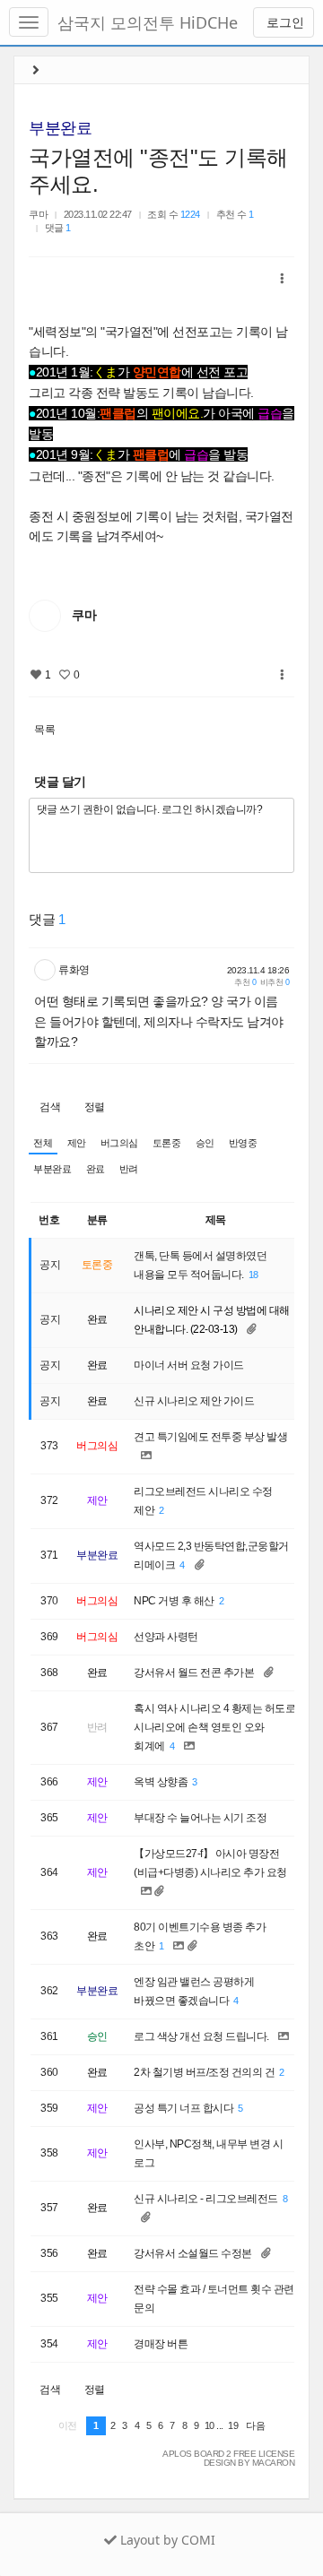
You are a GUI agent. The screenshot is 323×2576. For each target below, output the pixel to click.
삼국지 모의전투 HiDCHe (148, 22)
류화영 (74, 970)
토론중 (167, 1143)
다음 (255, 2425)
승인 (205, 1143)
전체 (43, 1143)
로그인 (284, 22)
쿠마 (38, 214)
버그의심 (119, 1143)
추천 (245, 982)
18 (253, 1275)
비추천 (275, 982)
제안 (77, 1143)
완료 (96, 1169)
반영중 (243, 1143)
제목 (216, 1220)
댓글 (58, 228)
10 (210, 2425)
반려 (129, 1169)
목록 (44, 730)
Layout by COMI (166, 2540)
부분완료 (60, 128)
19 (233, 2425)
